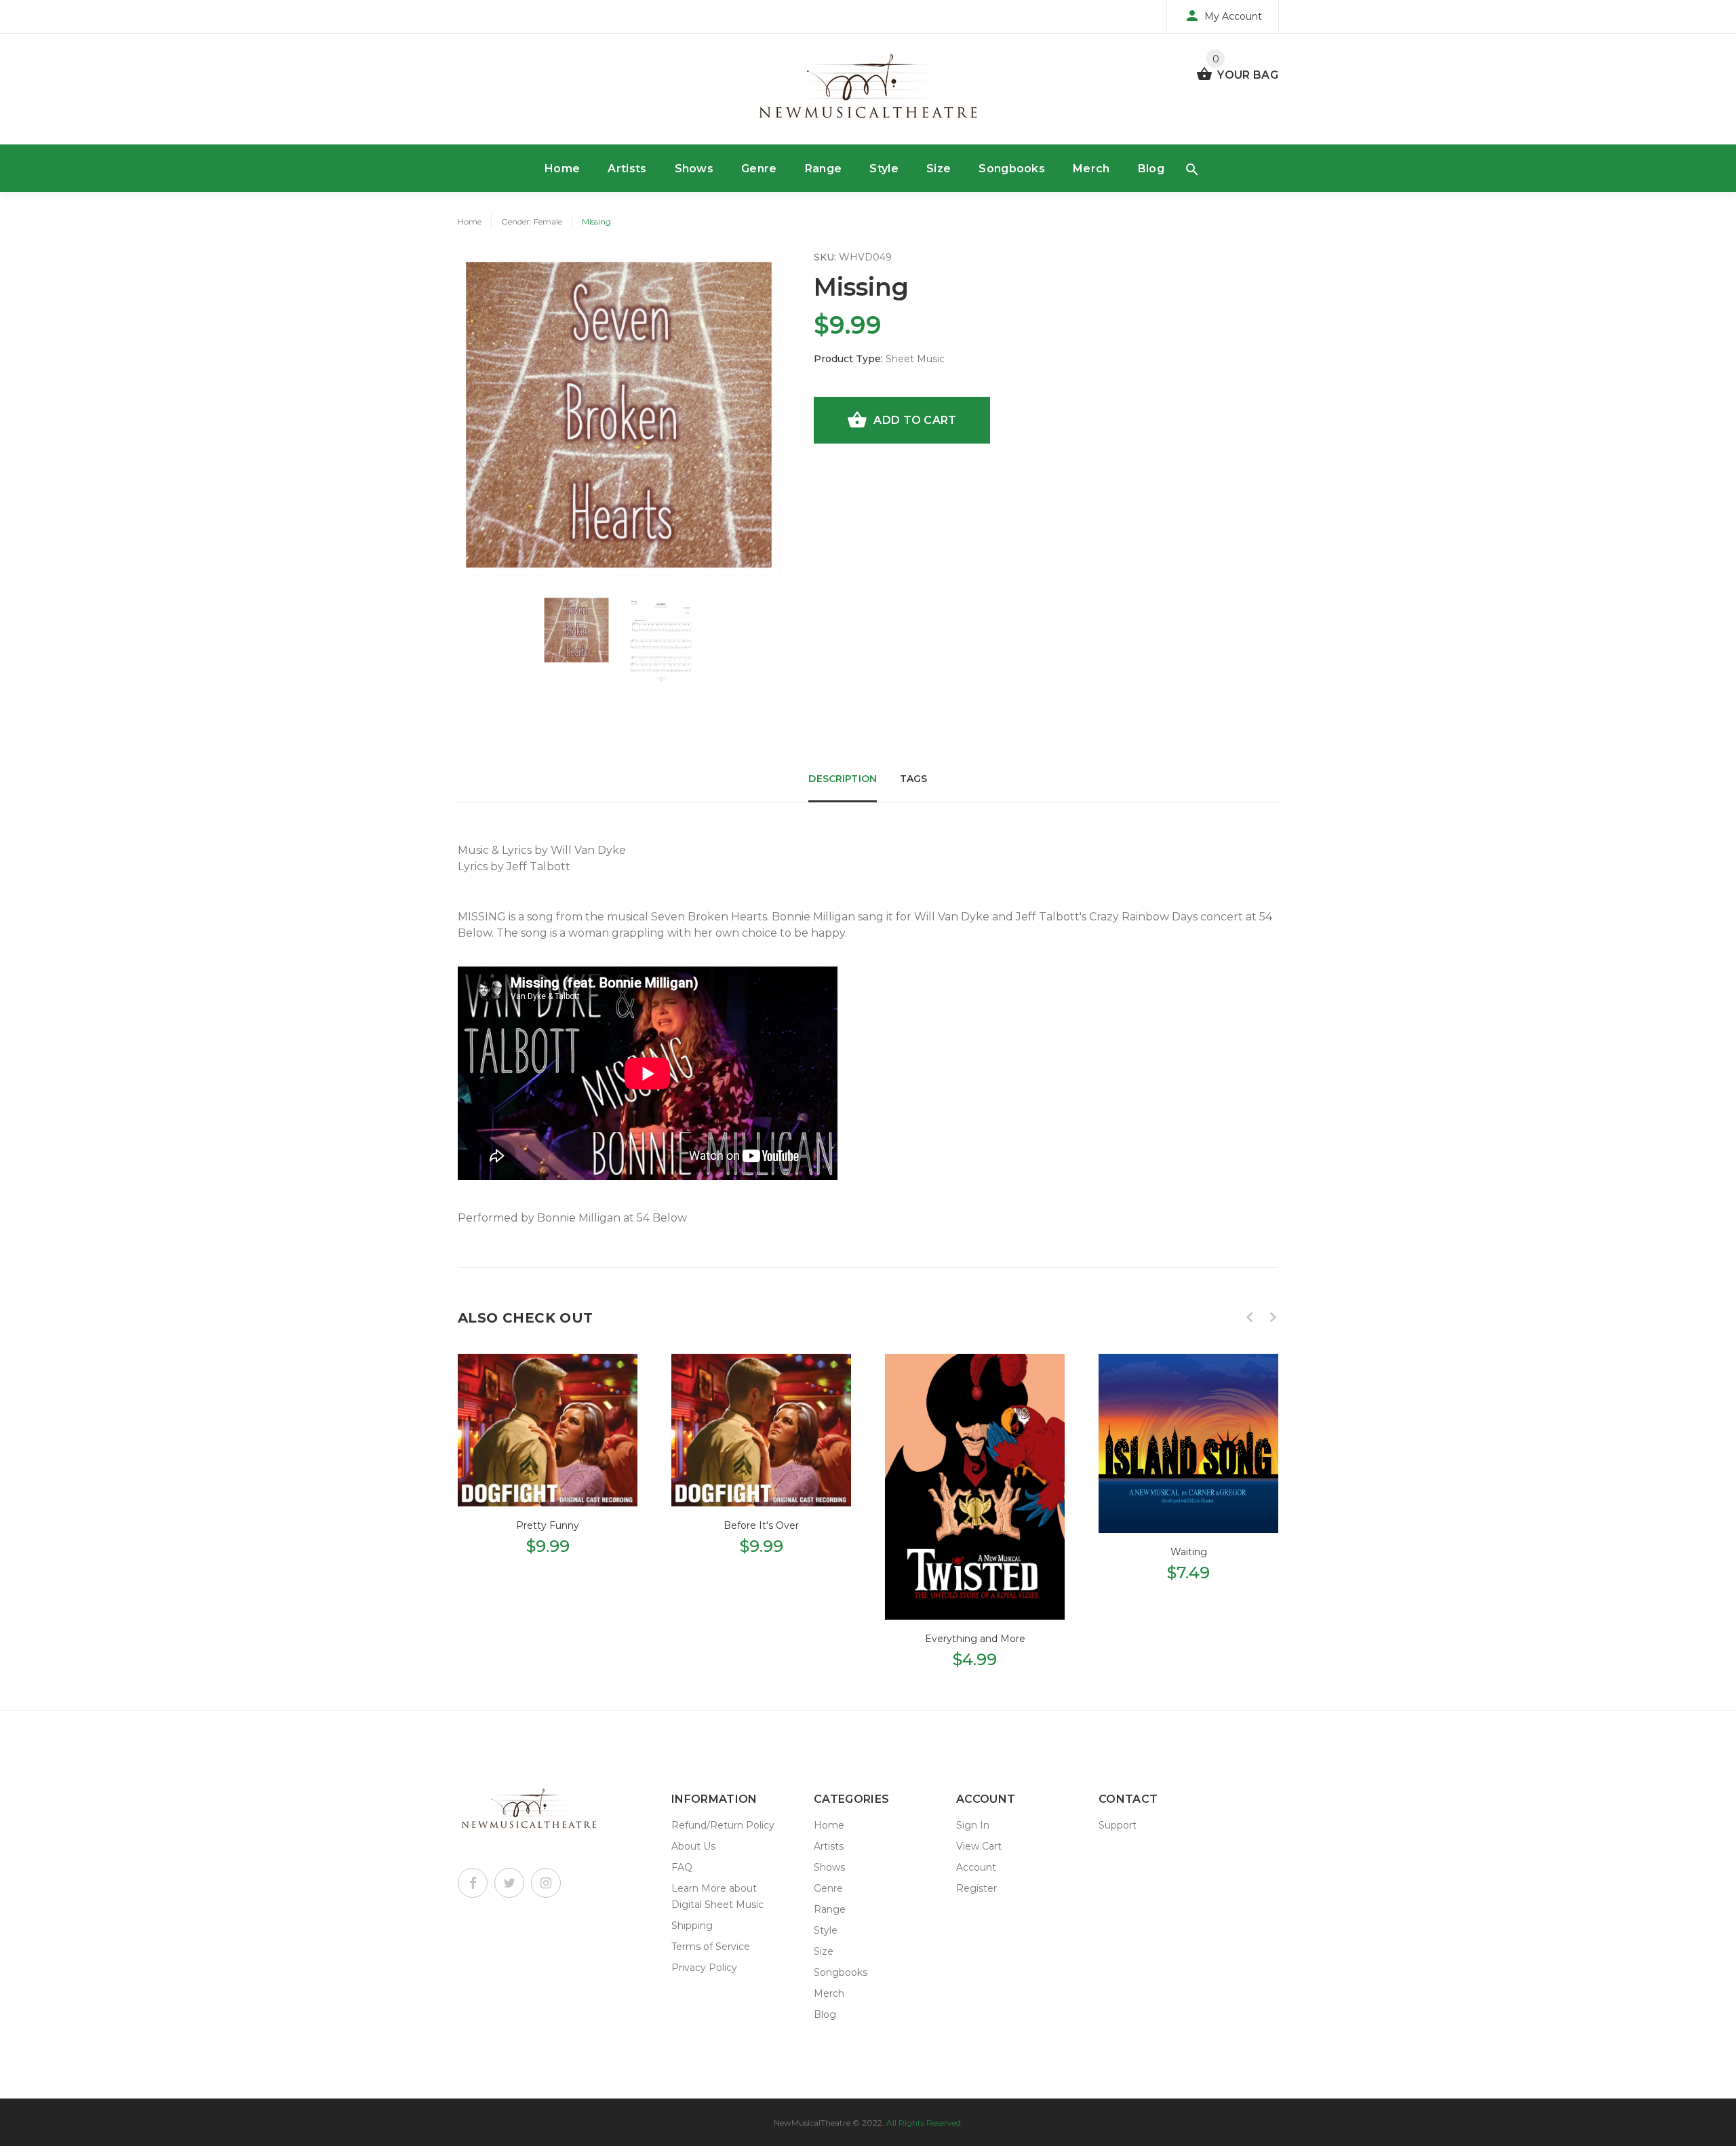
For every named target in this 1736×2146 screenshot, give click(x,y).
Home (562, 169)
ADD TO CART (915, 420)
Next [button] (1273, 1317)
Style (884, 169)
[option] (576, 630)
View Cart (979, 1846)
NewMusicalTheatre (812, 2123)
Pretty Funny (548, 1525)
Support (1118, 1825)
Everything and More (975, 1639)
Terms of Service (711, 1947)
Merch (1091, 169)
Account (976, 1867)
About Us (693, 1846)
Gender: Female (532, 221)
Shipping (692, 1926)
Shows (694, 169)
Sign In (973, 1825)
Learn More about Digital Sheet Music (717, 1896)
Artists (627, 169)
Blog (1151, 169)
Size (939, 169)
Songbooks (1012, 169)
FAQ (682, 1867)
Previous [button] (1250, 1317)
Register (976, 1888)
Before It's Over (761, 1525)
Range (824, 169)
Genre (759, 169)
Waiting (1189, 1552)
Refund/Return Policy (723, 1825)
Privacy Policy (704, 1968)
